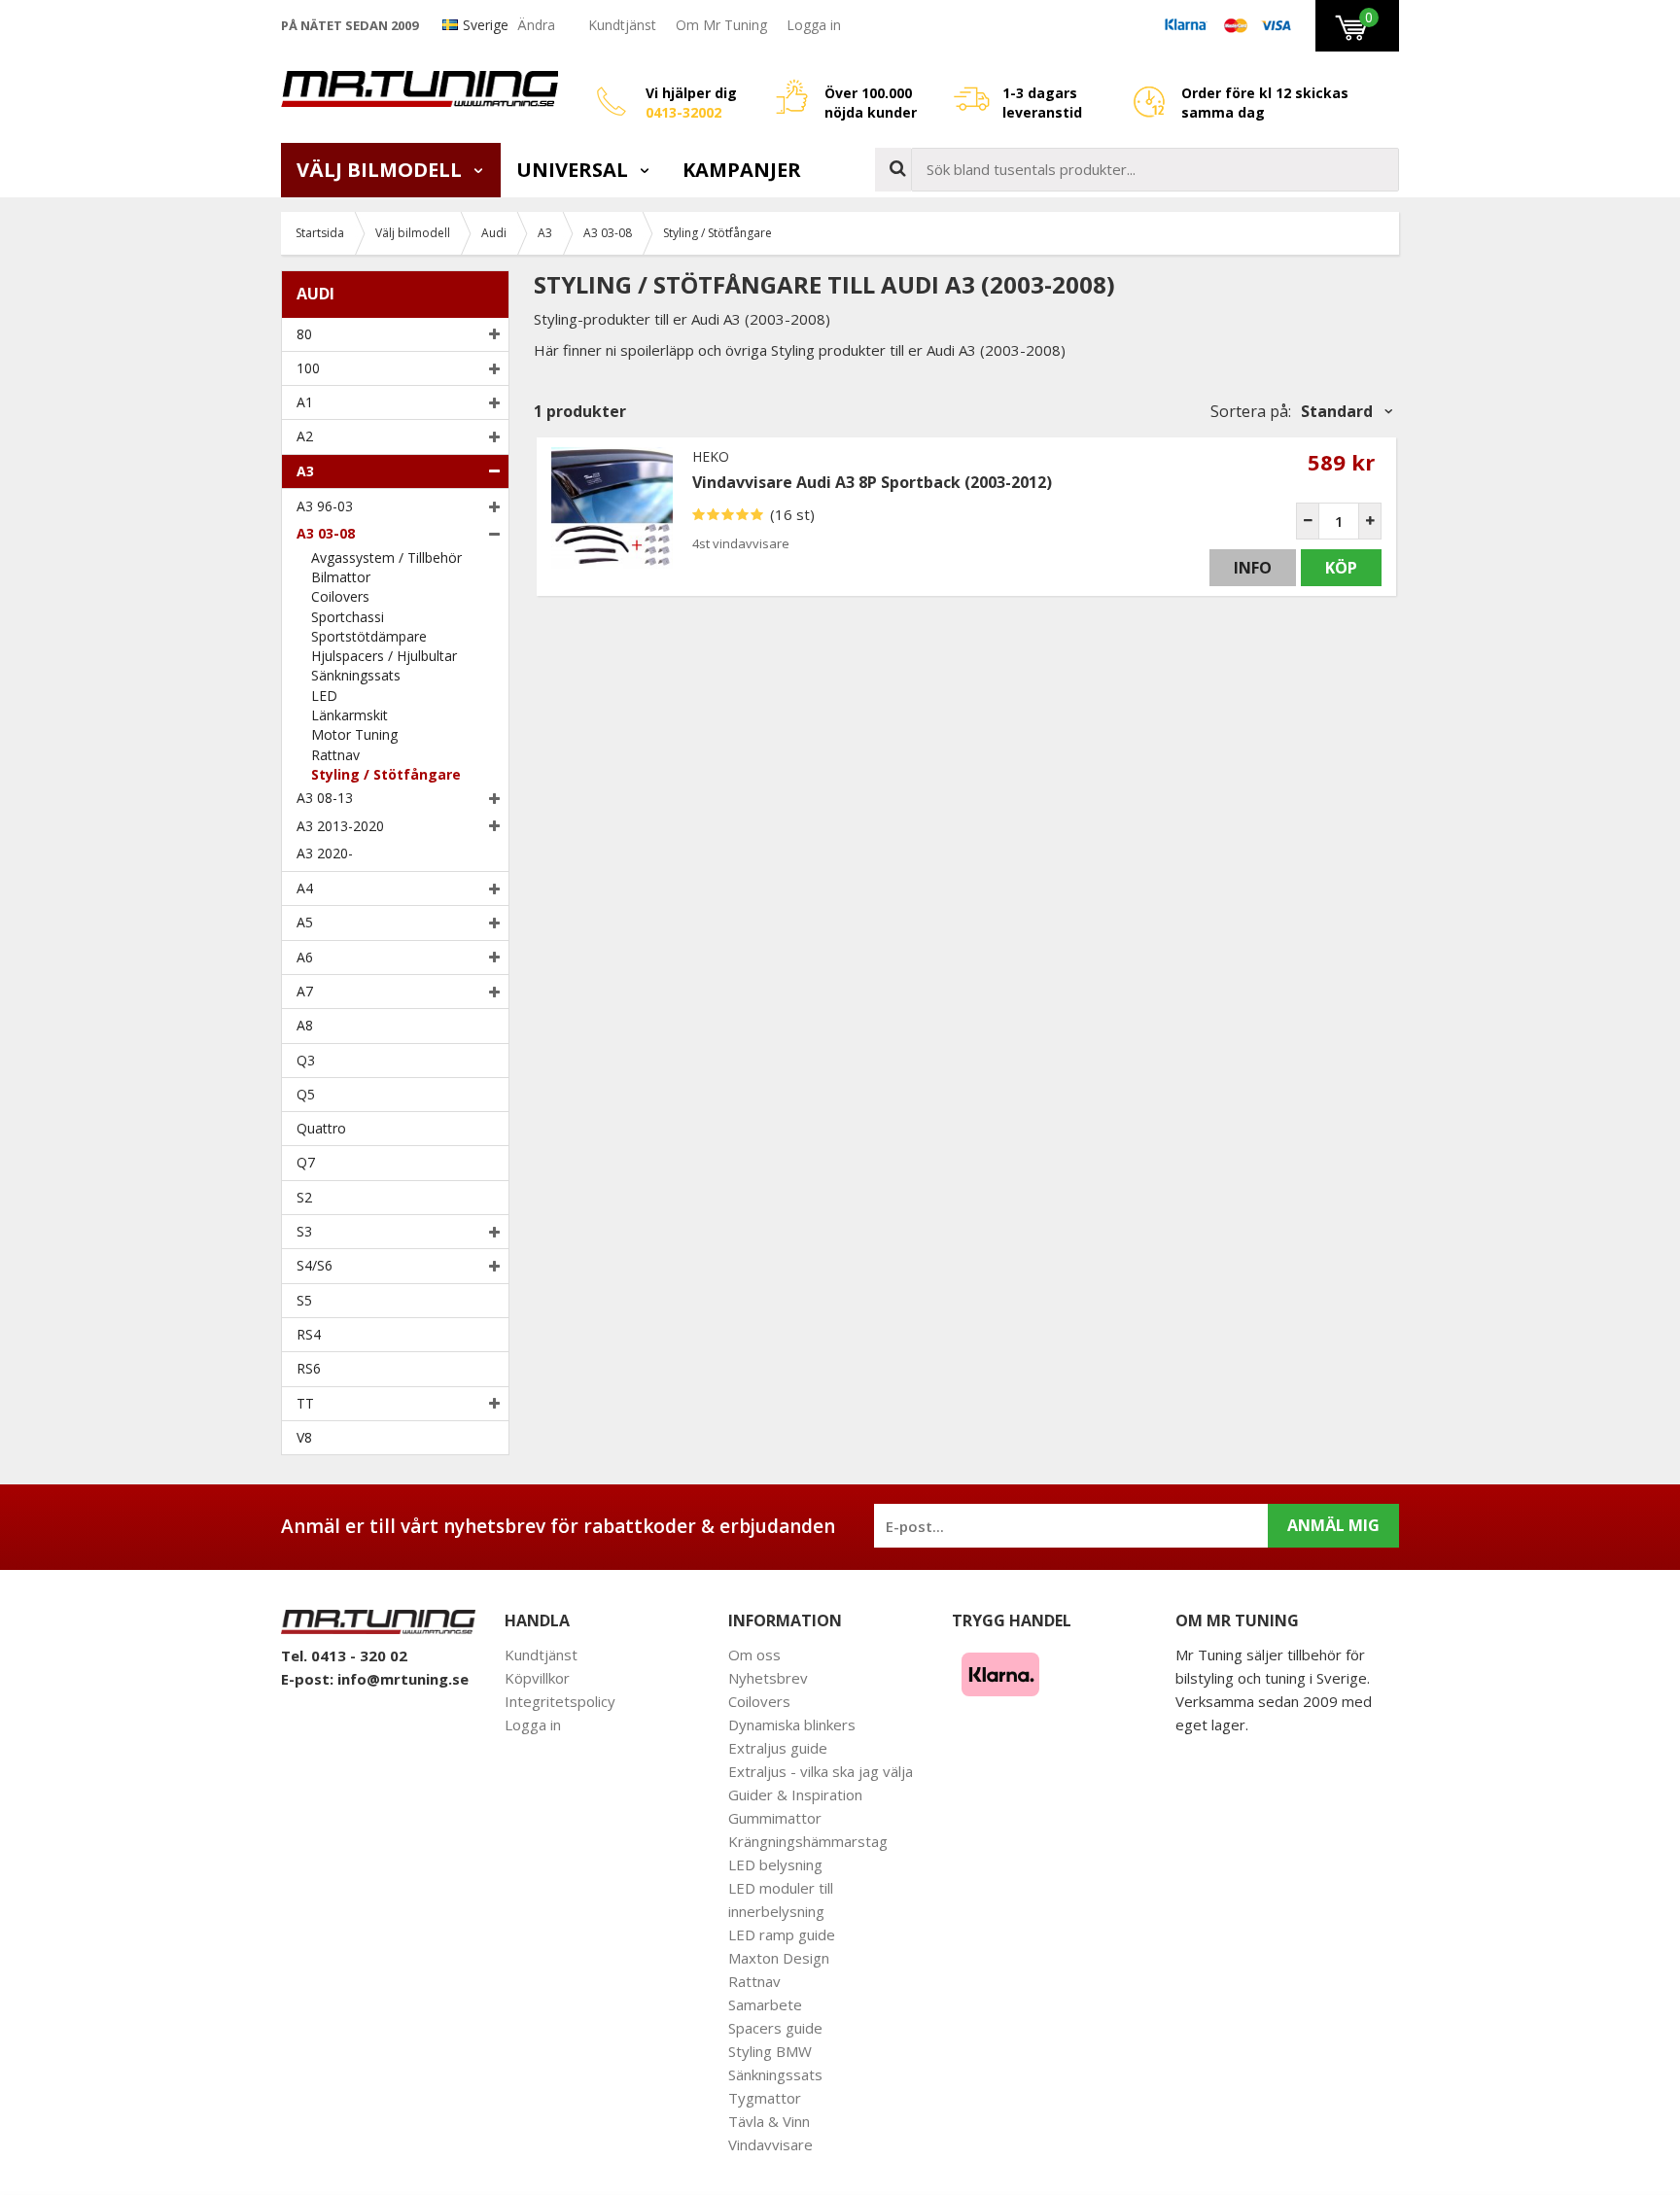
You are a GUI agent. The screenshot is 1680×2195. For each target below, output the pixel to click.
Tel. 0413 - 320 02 (344, 1655)
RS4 (309, 1334)
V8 (304, 1437)
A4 (305, 888)
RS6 (309, 1368)
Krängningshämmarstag (808, 1841)
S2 (304, 1197)
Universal (575, 170)
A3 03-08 (326, 533)
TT (305, 1403)
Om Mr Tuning (721, 25)
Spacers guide (775, 2028)
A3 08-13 (325, 798)
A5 (305, 922)
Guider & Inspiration (795, 1794)
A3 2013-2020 (340, 826)
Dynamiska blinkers (792, 1725)
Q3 (306, 1060)
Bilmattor (341, 577)
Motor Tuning (354, 734)
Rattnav (335, 755)
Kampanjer (742, 170)
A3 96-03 (325, 506)
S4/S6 (315, 1265)
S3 (304, 1231)
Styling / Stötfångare (386, 774)
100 (308, 368)
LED (324, 696)
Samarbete (765, 2004)
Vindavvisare (770, 2144)
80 (304, 334)
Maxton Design (779, 1958)
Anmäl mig (1333, 1525)
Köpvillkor (537, 1678)
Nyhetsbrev (768, 1678)
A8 (305, 1025)
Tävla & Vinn (769, 2121)
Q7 (306, 1162)
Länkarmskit (350, 715)
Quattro (321, 1128)
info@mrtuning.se (403, 1679)
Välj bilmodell (382, 170)
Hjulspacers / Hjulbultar (384, 656)
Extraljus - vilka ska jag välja (821, 1771)
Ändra (536, 25)
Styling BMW (770, 2051)
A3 (305, 471)
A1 (305, 402)
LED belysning (775, 1864)
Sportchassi (348, 617)
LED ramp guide (782, 1934)
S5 (304, 1300)
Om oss (754, 1655)
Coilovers (340, 596)
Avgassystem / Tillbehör (386, 557)
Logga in (814, 25)
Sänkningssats (356, 675)
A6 (305, 957)
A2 (305, 436)
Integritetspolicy (560, 1701)
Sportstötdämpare (369, 636)
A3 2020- (325, 853)
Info (1253, 568)
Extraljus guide (778, 1748)
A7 (305, 991)
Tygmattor (765, 2098)
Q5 (306, 1094)
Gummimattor (775, 1818)
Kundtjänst (622, 25)
